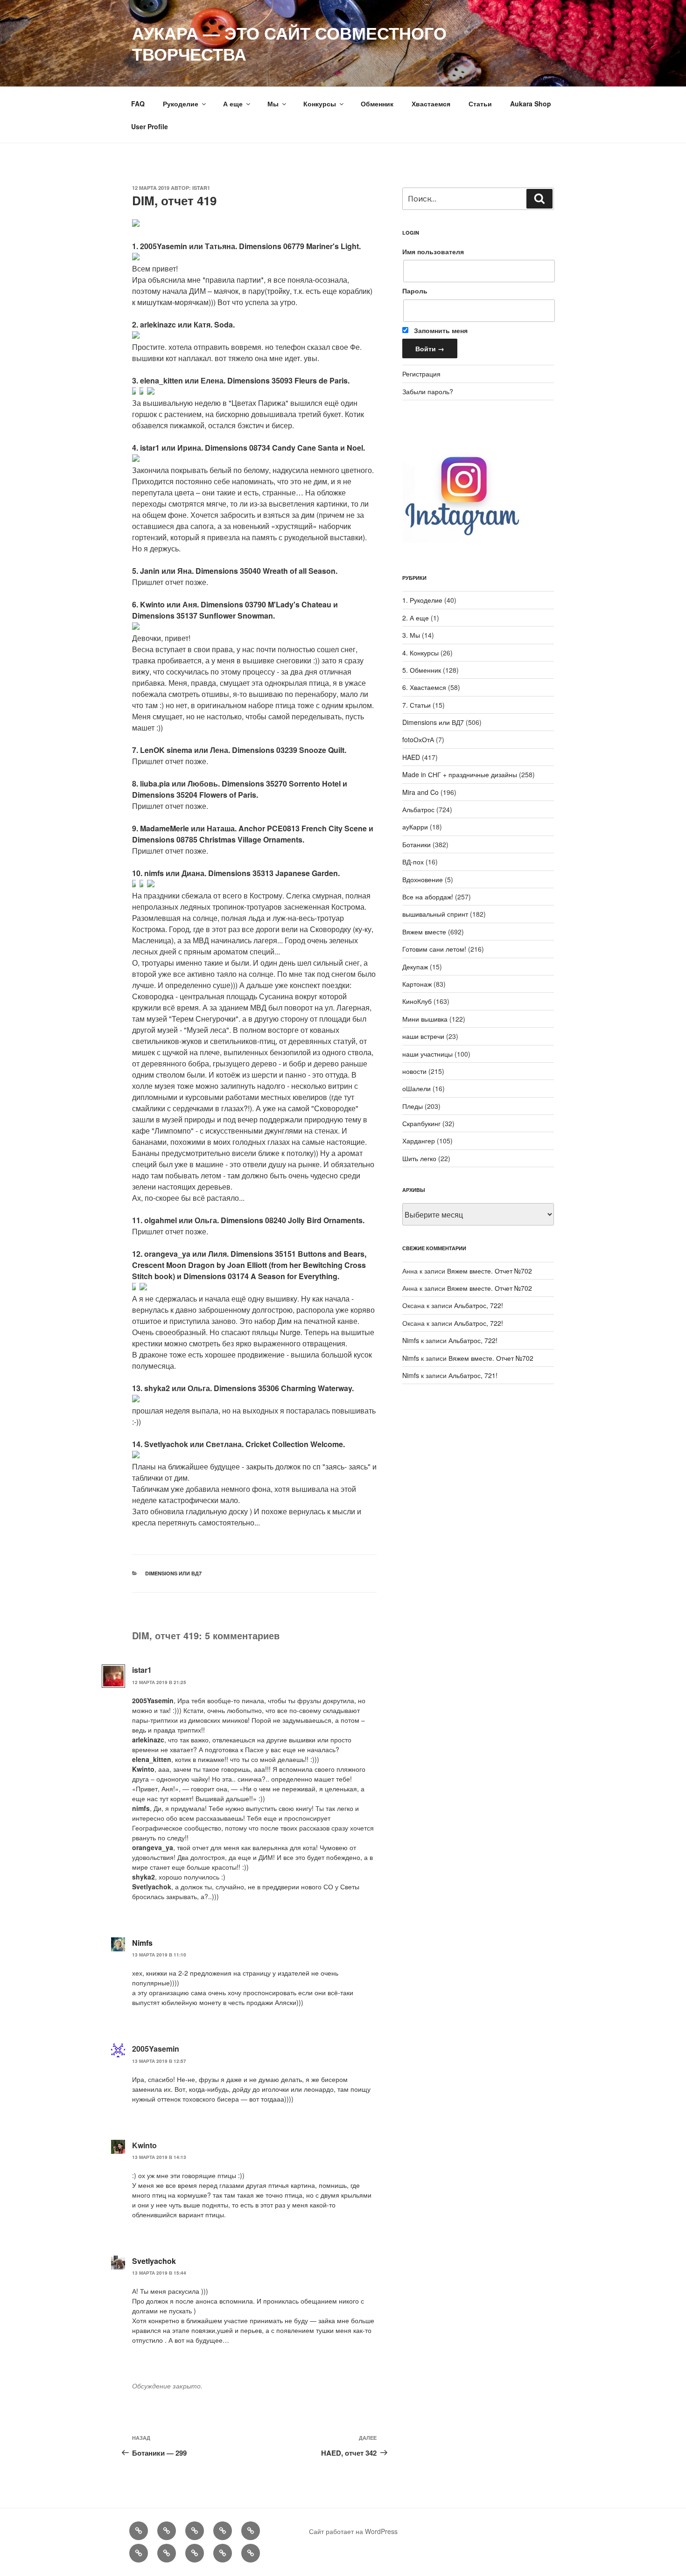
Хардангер (419, 1141)
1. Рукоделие (422, 600)
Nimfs (142, 1943)
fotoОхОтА (418, 739)
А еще (233, 104)
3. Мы (411, 635)
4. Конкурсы (420, 653)
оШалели (416, 1088)
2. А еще (416, 618)
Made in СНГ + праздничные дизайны (460, 774)
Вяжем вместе (424, 932)
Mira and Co (420, 792)
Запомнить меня (440, 330)
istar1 (201, 188)
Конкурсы (320, 104)
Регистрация (421, 374)
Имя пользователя (433, 251)
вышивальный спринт (435, 914)
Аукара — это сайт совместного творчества (289, 43)
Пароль (415, 291)
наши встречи (423, 1036)
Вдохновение (423, 879)
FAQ (138, 104)
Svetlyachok (154, 2261)
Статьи (480, 104)
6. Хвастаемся (424, 687)
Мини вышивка (425, 1019)
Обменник (377, 104)
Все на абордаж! (428, 897)
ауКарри (415, 827)
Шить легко (419, 1158)
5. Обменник (422, 670)
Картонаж (417, 984)
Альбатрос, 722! (479, 1305)
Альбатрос (418, 809)
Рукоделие (181, 104)
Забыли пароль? (428, 391)
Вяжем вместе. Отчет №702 (490, 1271)
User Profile (150, 126)
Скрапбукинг (421, 1123)
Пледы (413, 1106)
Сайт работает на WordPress (353, 2531)
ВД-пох (413, 862)
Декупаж (415, 967)
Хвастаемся (431, 104)
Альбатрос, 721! (473, 1375)
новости (414, 1071)
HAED (411, 757)
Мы (273, 104)
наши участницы (427, 1054)
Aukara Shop (531, 104)
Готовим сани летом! (434, 949)
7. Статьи (416, 705)
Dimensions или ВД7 (173, 1573)
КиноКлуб (417, 1001)
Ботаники (416, 844)
